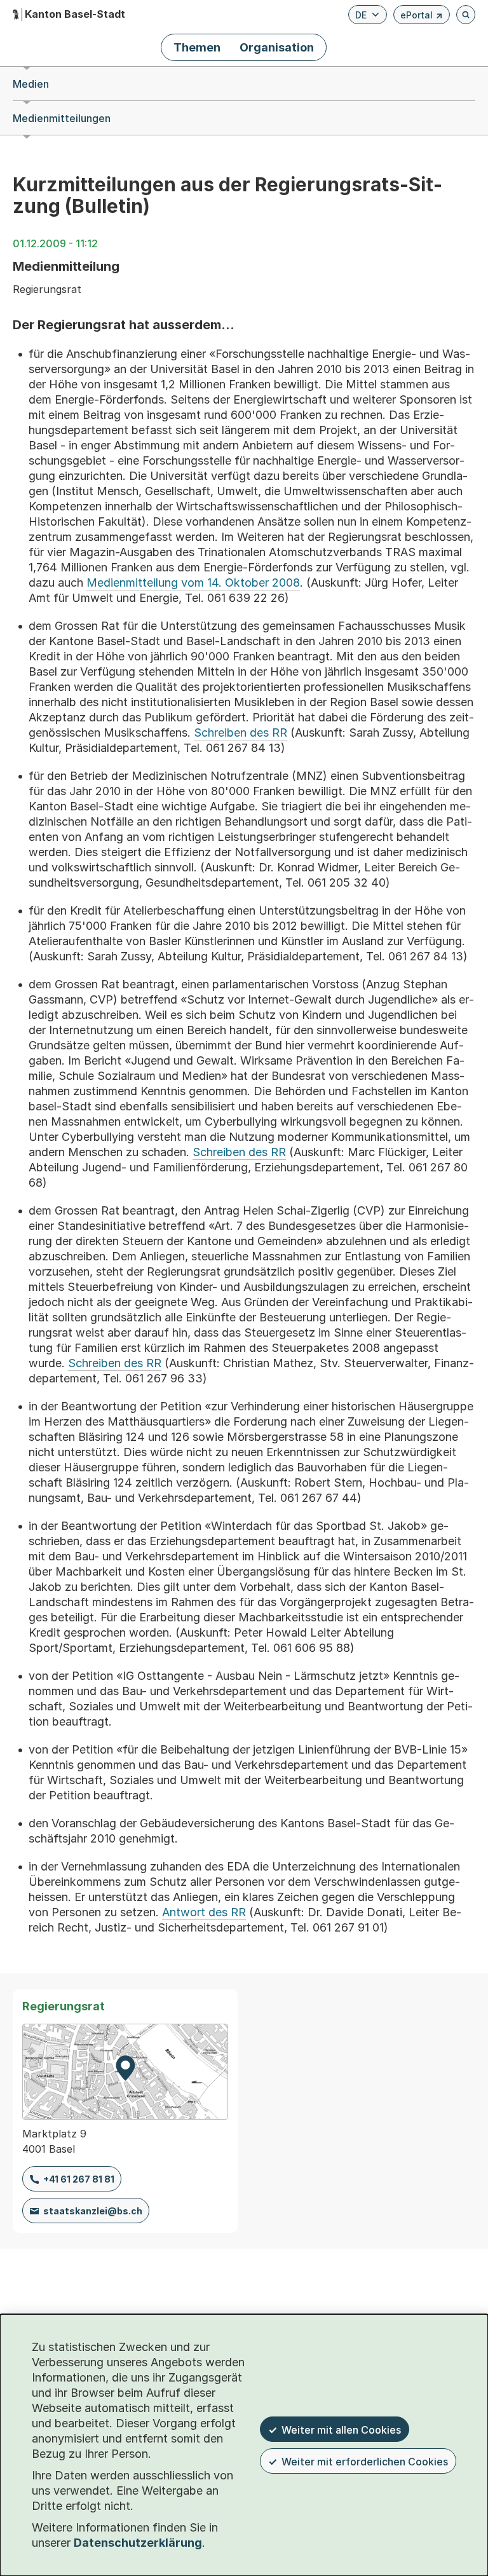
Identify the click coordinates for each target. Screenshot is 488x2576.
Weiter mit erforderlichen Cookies (365, 2462)
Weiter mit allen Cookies (341, 2430)
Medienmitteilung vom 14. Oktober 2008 (193, 583)
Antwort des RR (204, 1912)
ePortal (422, 17)
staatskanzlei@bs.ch (93, 2211)
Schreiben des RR (241, 733)
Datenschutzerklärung (138, 2543)
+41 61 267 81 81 (79, 2179)
